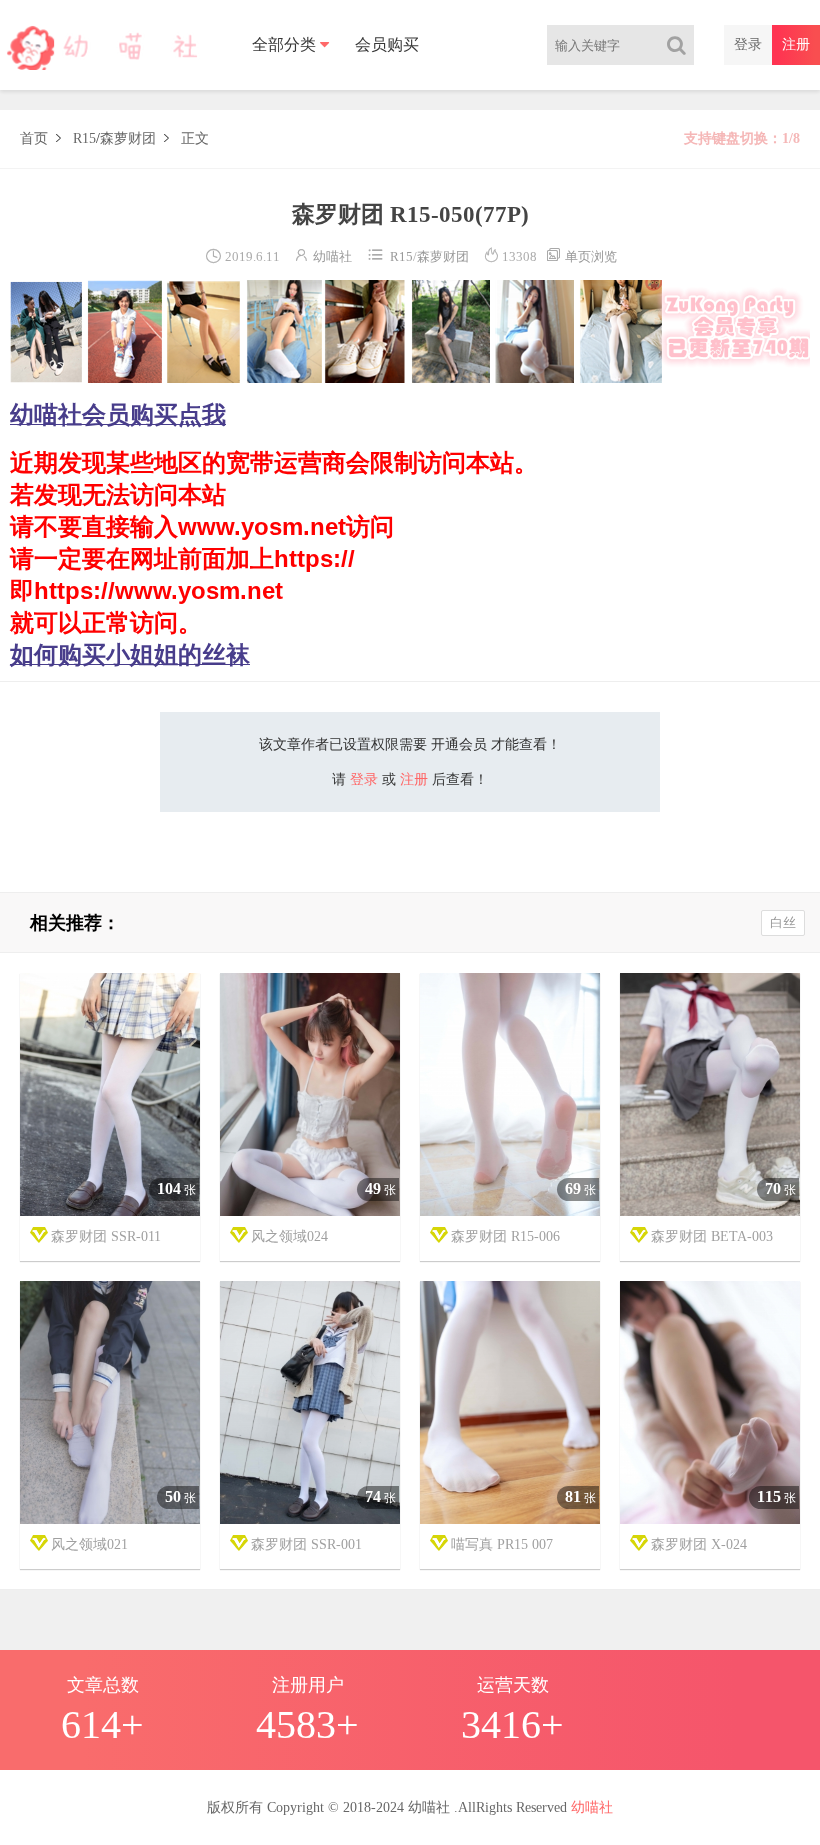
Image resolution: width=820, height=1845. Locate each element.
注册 (796, 44)
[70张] (710, 1095)
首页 (34, 138)
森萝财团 (128, 138)
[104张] (110, 1095)
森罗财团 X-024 (699, 1544)
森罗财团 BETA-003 (712, 1236)
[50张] (110, 1403)
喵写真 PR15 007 (502, 1544)
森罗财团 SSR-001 (306, 1544)
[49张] (310, 1095)
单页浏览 (581, 256)
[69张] (510, 1095)
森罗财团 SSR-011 (106, 1236)
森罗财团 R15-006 (505, 1236)
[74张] (310, 1403)
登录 (748, 44)
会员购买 (387, 44)
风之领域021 (89, 1544)
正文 (195, 138)
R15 (84, 138)
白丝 (783, 922)
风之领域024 (289, 1236)
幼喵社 (332, 256)
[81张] (510, 1403)
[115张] (710, 1403)
